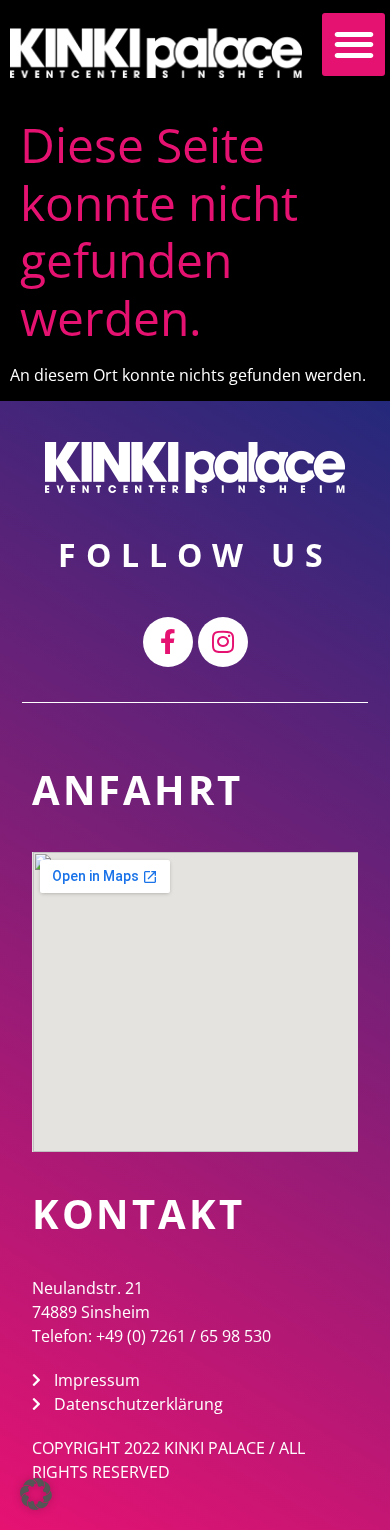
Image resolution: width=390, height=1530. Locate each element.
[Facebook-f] (168, 642)
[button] (353, 44)
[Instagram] (223, 642)
